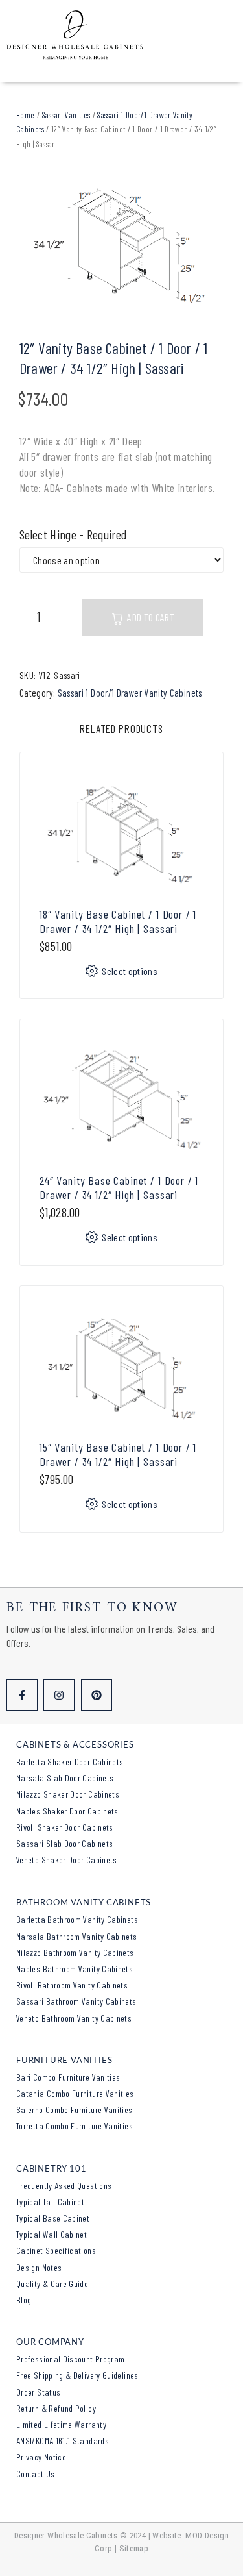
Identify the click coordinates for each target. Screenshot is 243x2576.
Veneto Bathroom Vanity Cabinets (74, 2018)
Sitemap (134, 2548)
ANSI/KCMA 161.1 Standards (63, 2441)
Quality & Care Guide (52, 2284)
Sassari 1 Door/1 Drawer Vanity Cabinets (130, 693)
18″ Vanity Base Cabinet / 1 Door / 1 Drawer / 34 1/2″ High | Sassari (118, 921)
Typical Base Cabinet (53, 2218)
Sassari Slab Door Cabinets (64, 1843)
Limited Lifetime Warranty (61, 2424)
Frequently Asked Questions (64, 2186)
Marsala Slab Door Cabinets (65, 1778)
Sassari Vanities (66, 115)
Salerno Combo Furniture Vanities (75, 2110)
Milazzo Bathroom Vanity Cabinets (75, 1952)
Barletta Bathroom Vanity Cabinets (77, 1919)
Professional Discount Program (70, 2359)
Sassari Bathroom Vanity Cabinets (76, 2001)
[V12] (121, 245)
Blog (24, 2300)
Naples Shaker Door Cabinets (67, 1811)
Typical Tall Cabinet (50, 2202)
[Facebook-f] (22, 1695)
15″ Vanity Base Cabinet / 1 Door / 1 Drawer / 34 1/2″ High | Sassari (118, 1454)
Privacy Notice (41, 2457)
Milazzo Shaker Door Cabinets (68, 1794)
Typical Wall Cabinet (52, 2234)
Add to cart (151, 617)
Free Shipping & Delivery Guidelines (77, 2375)
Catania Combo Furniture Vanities (75, 2093)
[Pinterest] (97, 1695)
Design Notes (39, 2267)
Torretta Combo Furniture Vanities (75, 2126)
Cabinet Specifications (56, 2250)
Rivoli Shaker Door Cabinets (65, 1827)
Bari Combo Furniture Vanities (68, 2077)
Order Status (38, 2392)
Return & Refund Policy (56, 2408)
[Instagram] (59, 1695)
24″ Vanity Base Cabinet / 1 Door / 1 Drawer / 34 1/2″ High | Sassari (119, 1187)
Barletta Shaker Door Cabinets (70, 1762)
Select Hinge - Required (73, 535)
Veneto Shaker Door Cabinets (67, 1860)
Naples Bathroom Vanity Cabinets (75, 1969)
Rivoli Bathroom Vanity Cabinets (72, 1985)
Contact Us (36, 2474)
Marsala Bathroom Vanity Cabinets (77, 1936)
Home (25, 115)
